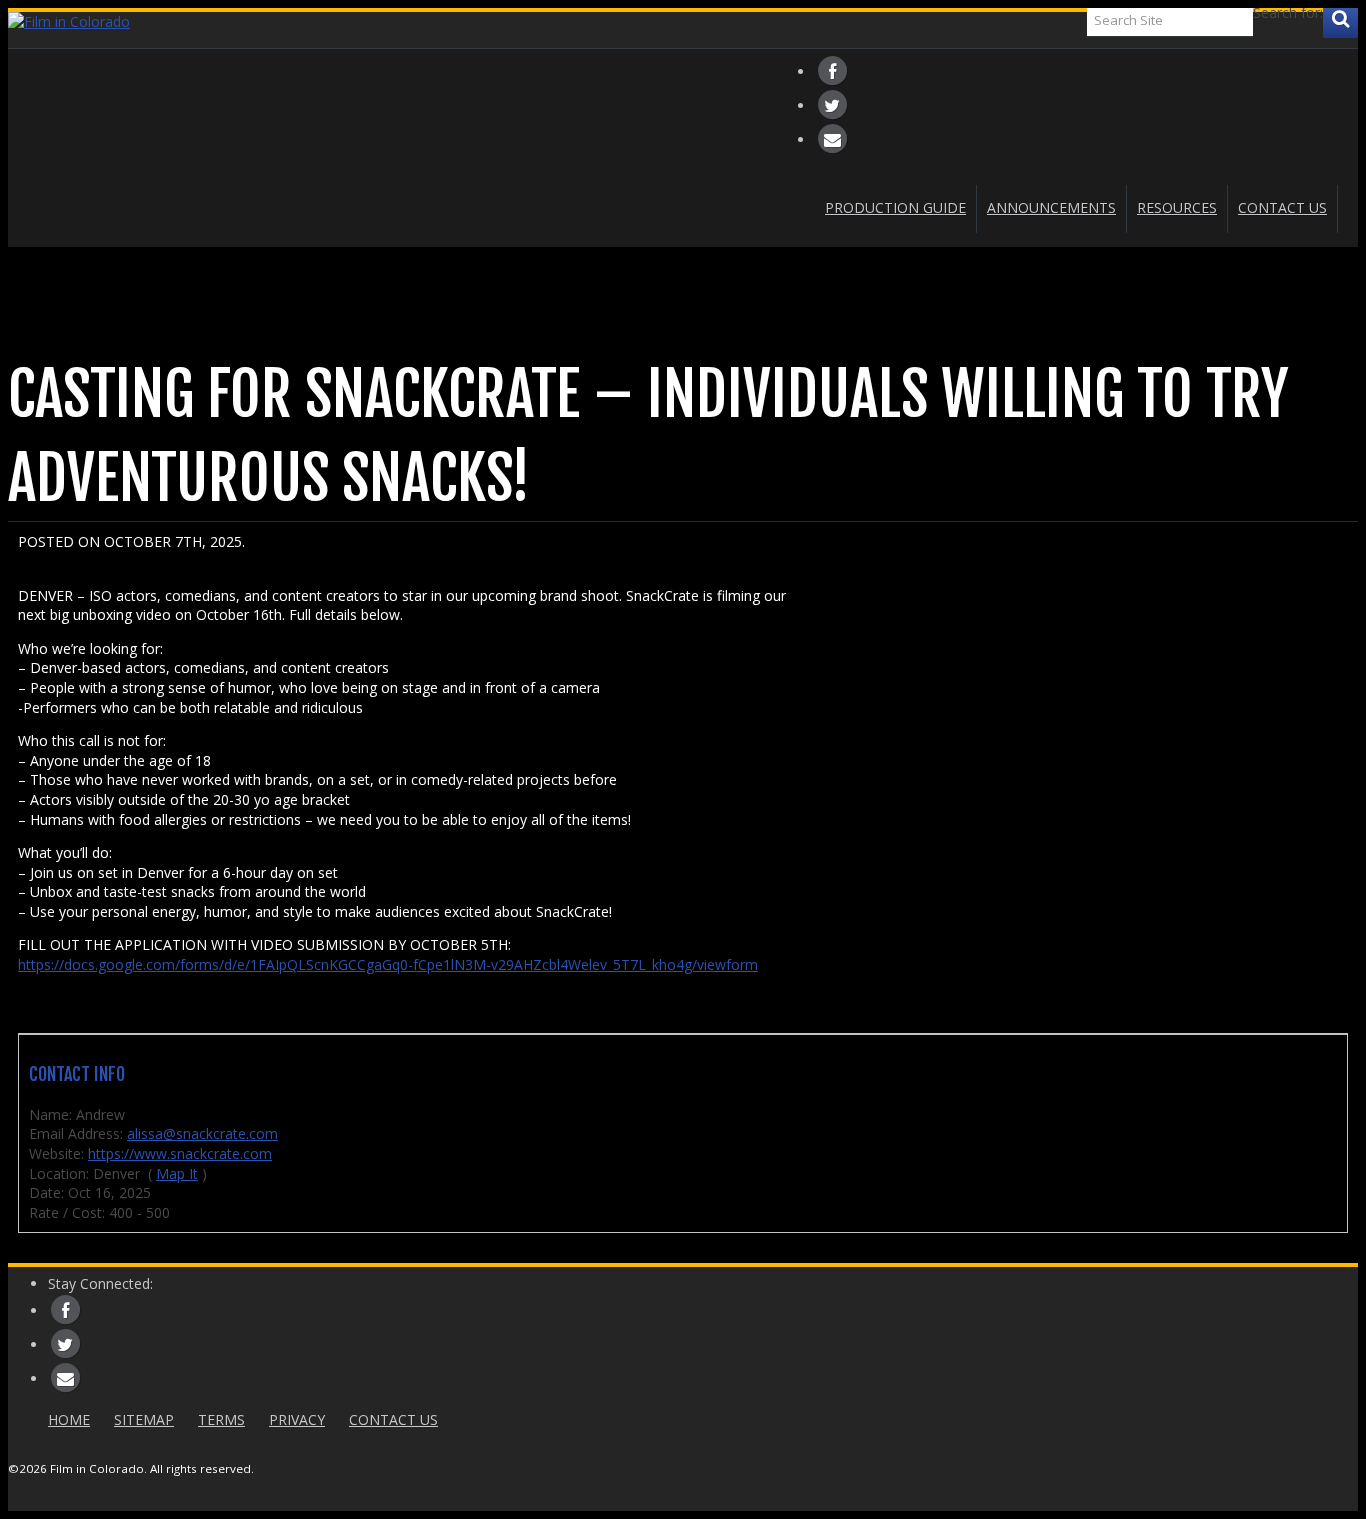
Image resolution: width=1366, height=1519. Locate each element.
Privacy (297, 1419)
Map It (177, 1173)
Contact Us (1282, 207)
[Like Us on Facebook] (832, 70)
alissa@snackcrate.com (202, 1133)
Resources (1177, 207)
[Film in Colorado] (683, 22)
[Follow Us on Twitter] (832, 104)
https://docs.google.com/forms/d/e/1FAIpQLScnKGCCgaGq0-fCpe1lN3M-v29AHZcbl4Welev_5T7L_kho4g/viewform (388, 964)
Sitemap (144, 1419)
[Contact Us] (832, 138)
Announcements (1051, 207)
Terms (221, 1419)
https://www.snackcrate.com (180, 1153)
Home (69, 1419)
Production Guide (895, 207)
